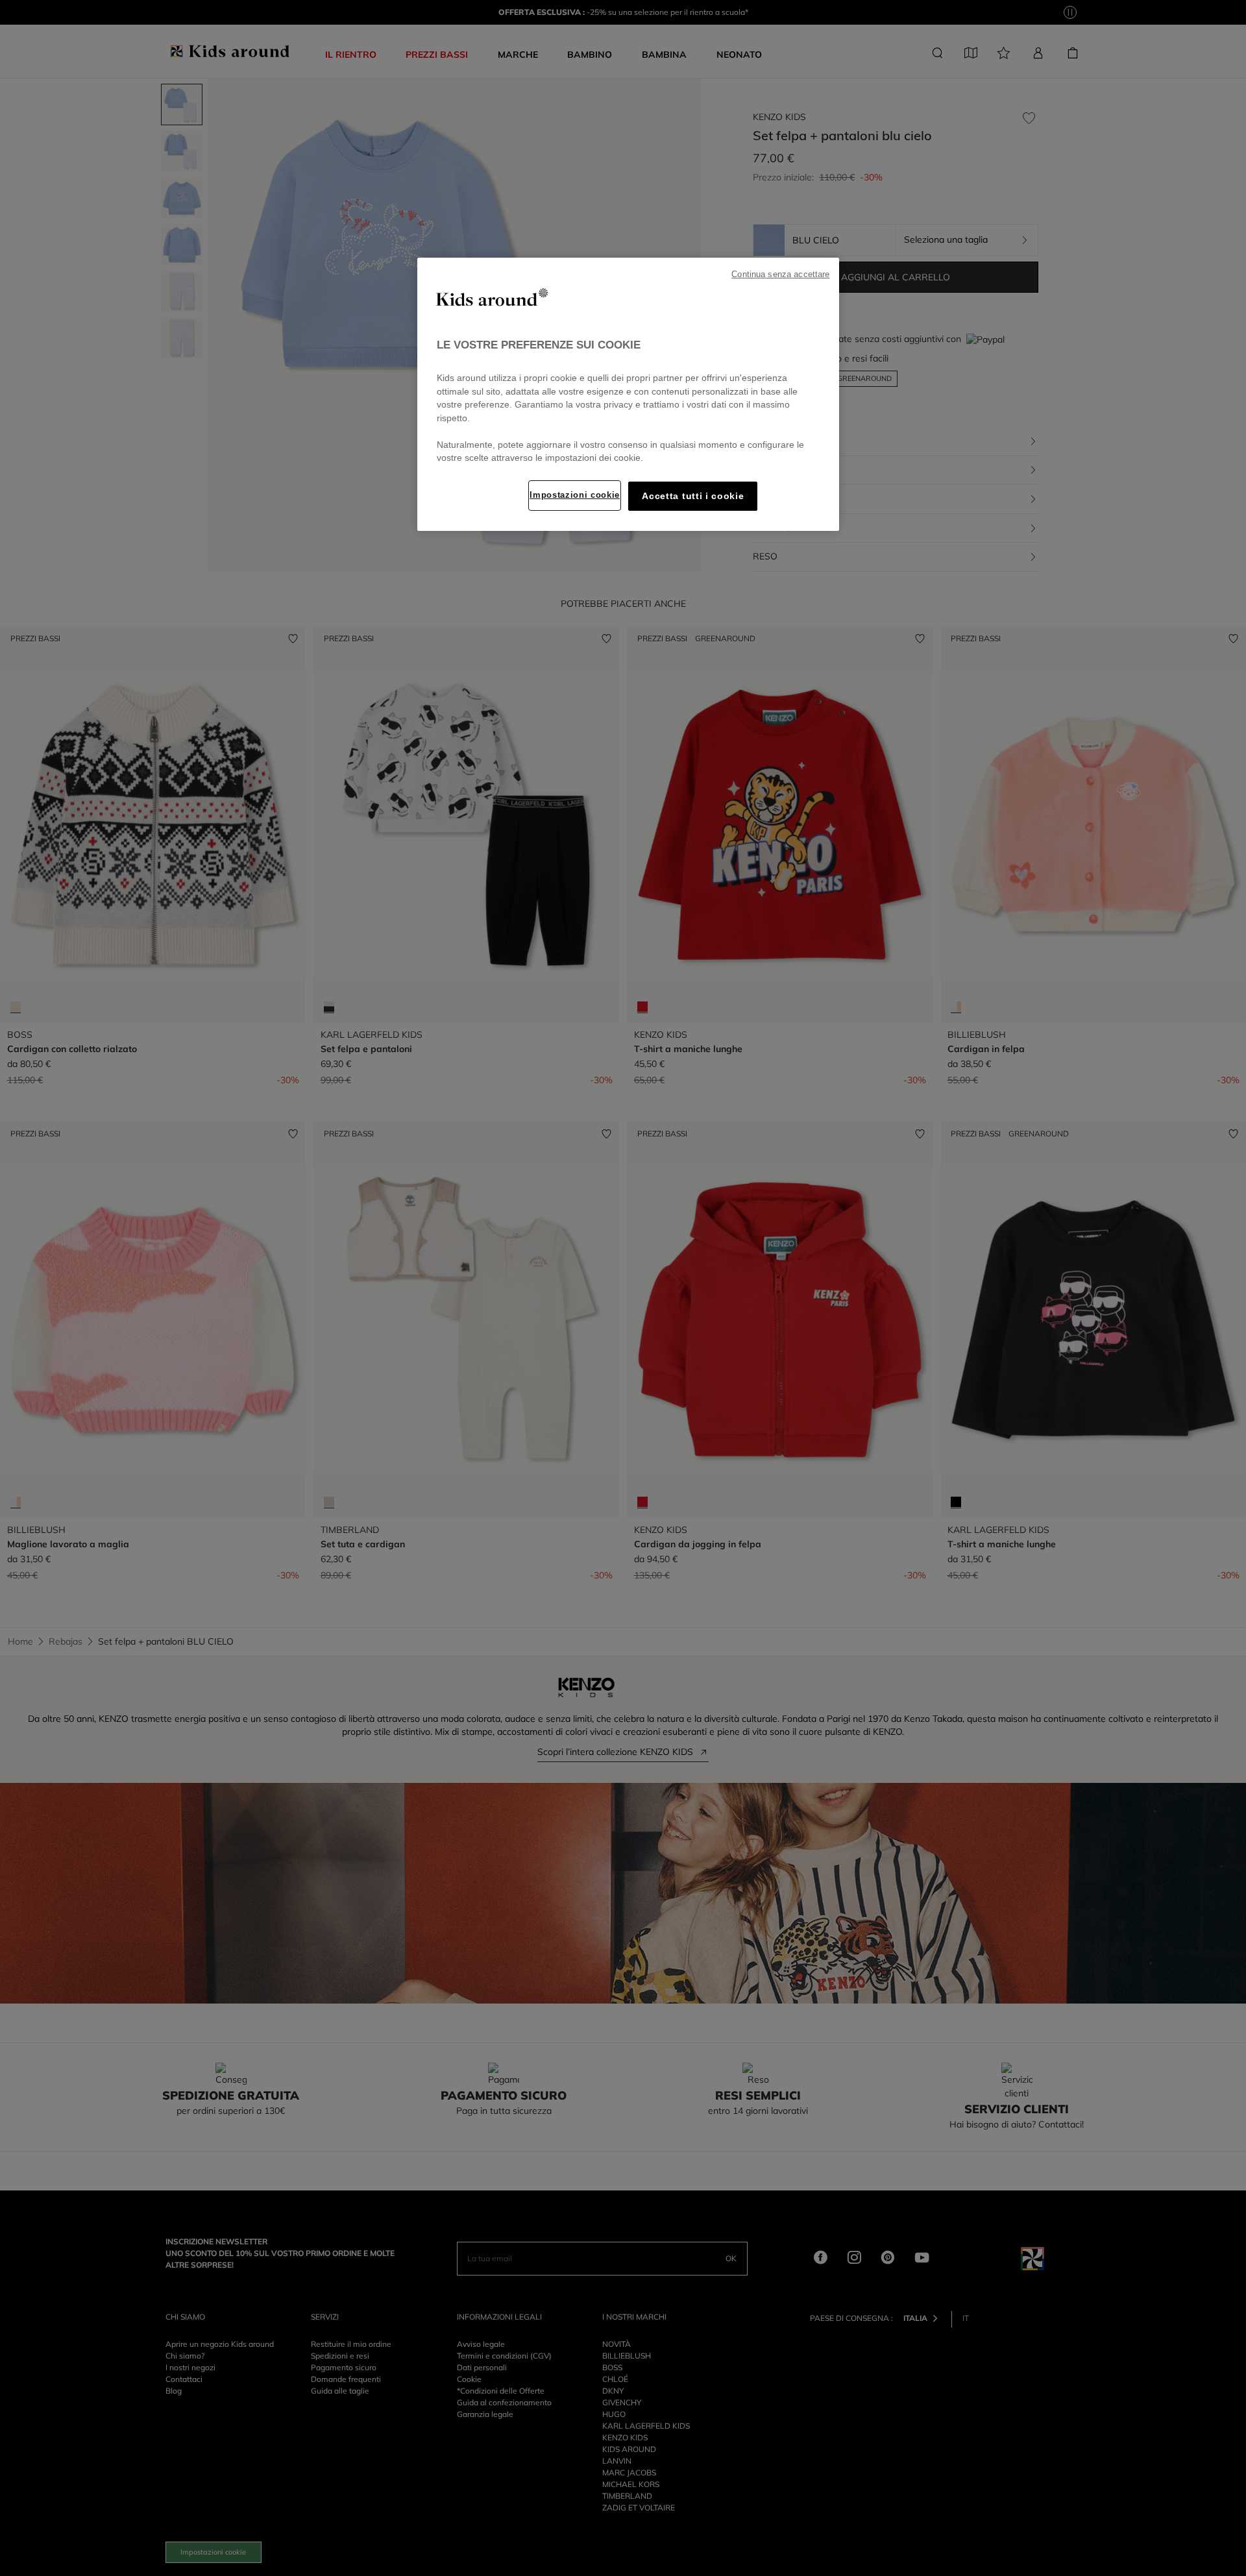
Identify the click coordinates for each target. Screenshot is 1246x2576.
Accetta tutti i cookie (693, 496)
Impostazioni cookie (575, 495)
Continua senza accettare (780, 275)
